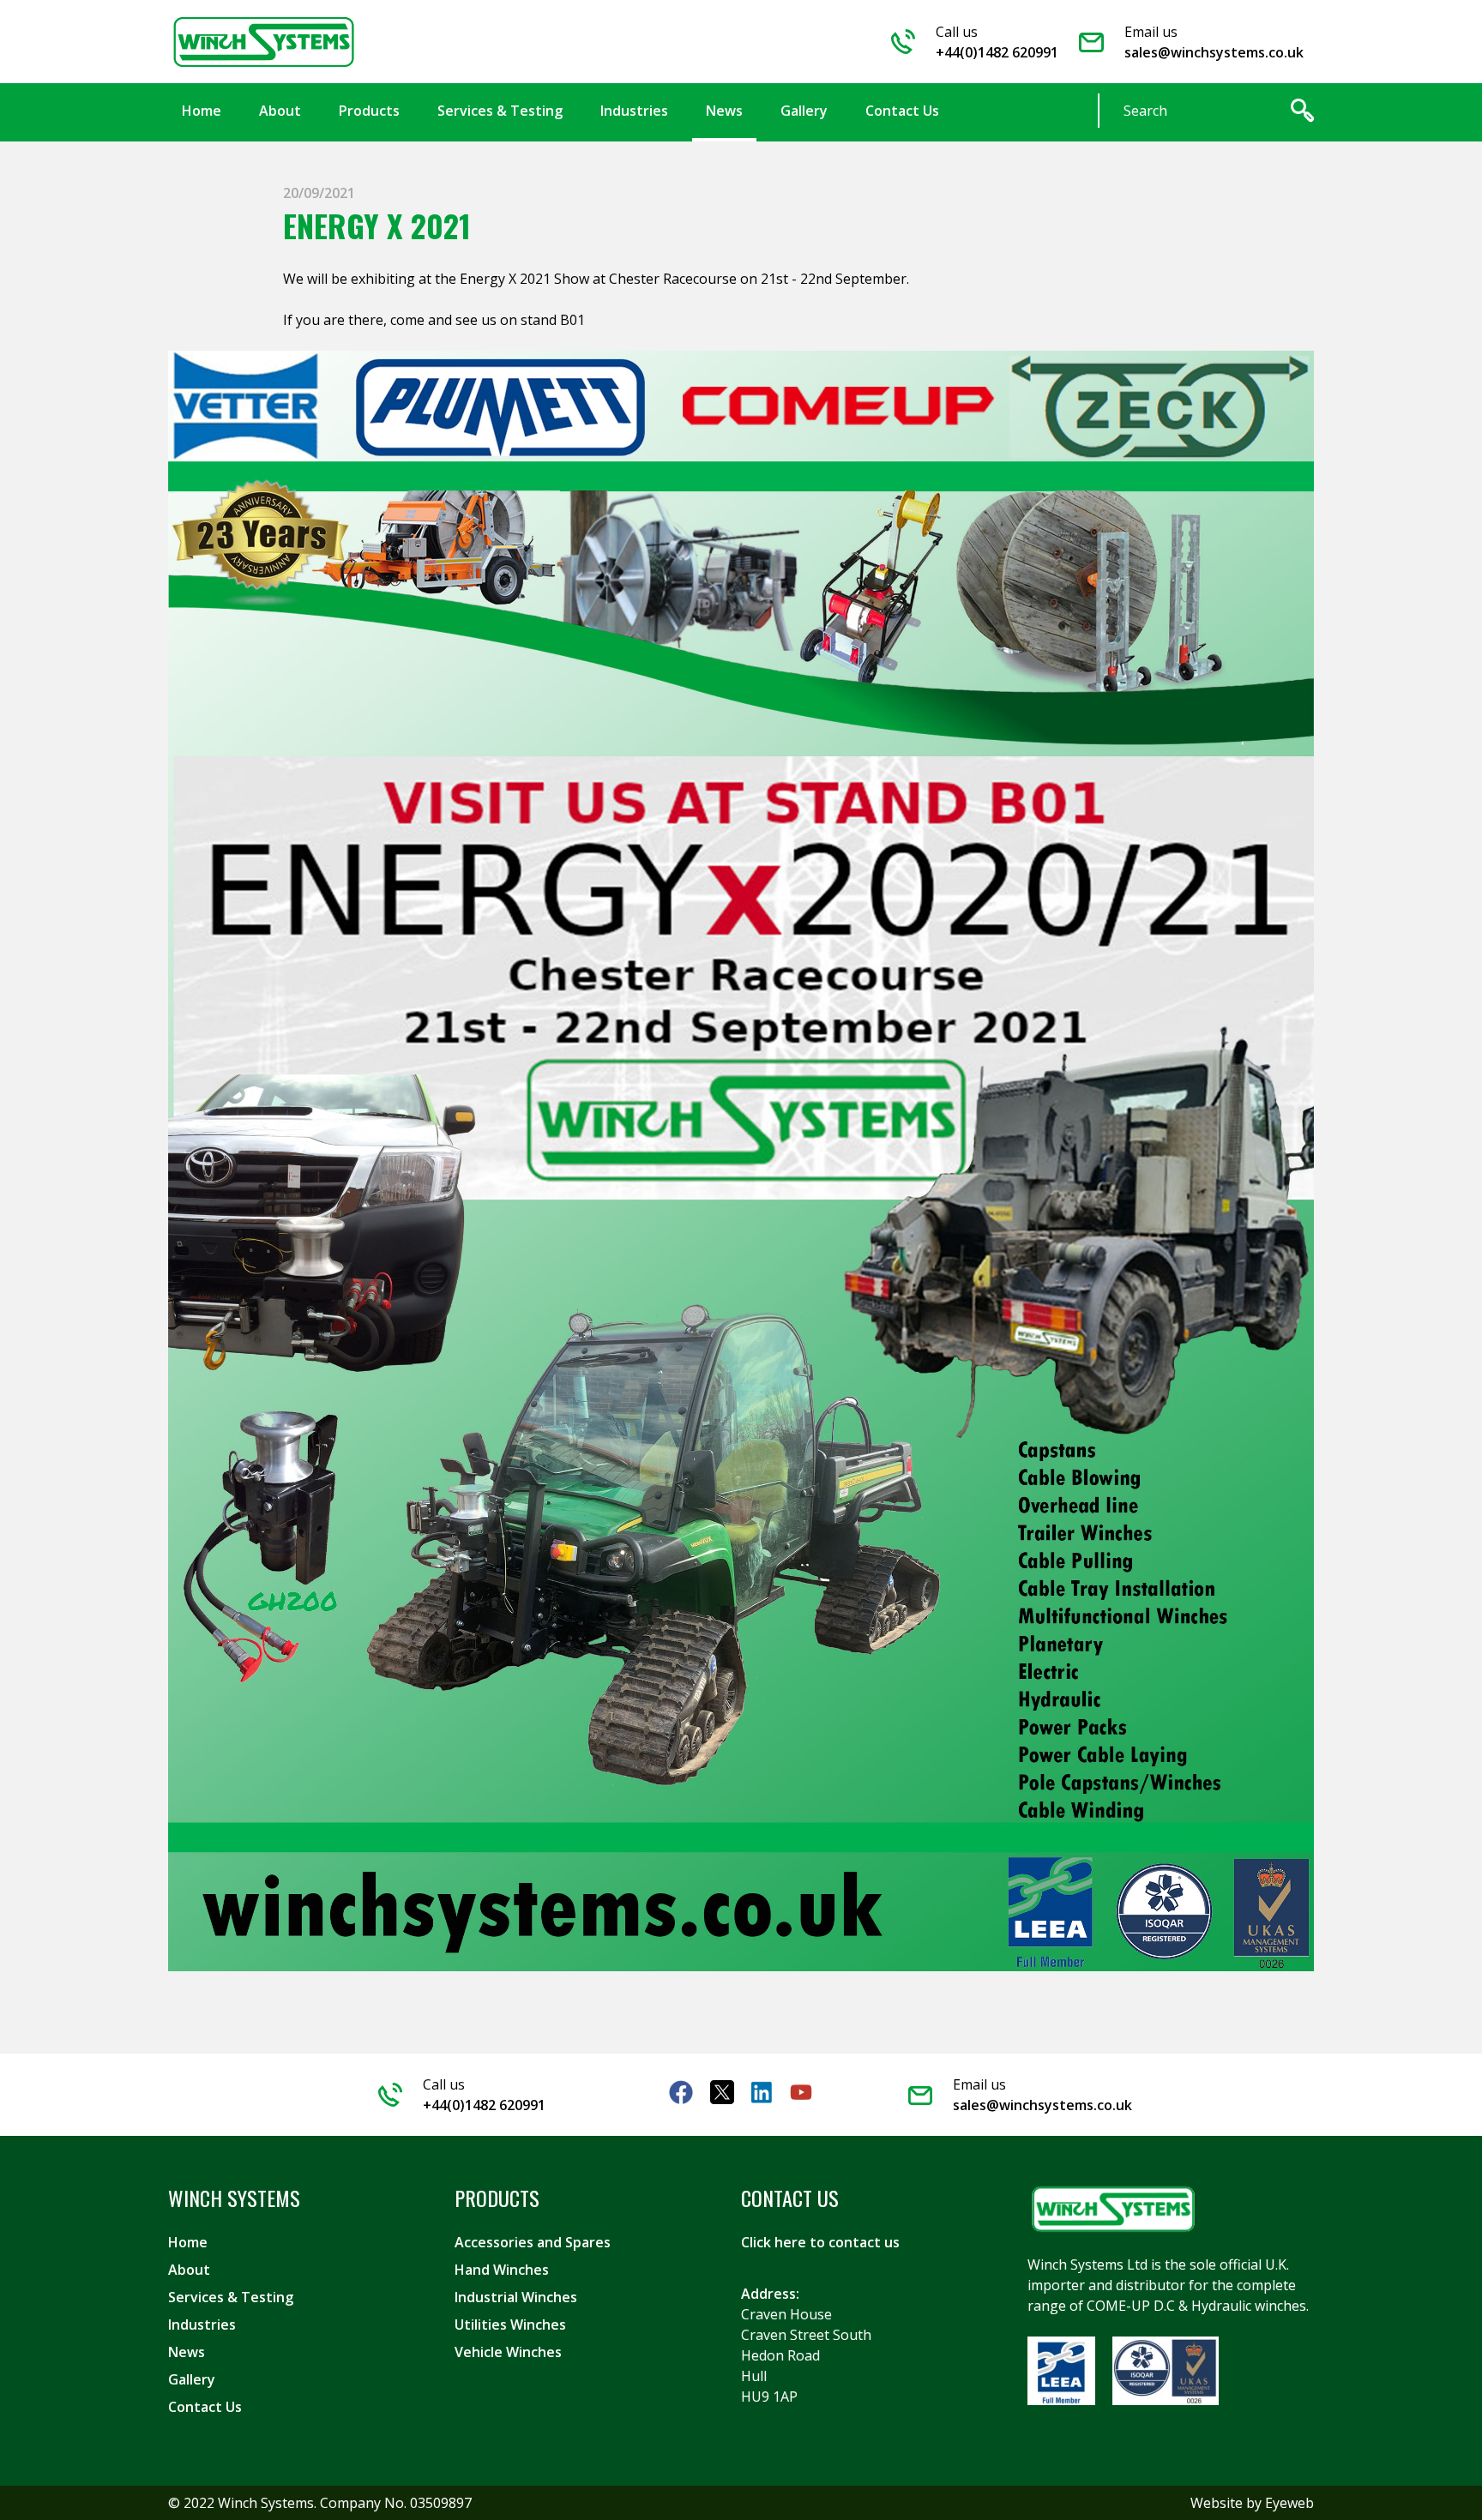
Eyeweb (1289, 2503)
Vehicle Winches (508, 2352)
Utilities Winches (510, 2325)
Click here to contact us (820, 2242)
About (189, 2270)
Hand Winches (502, 2270)
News (187, 2352)
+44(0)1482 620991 (997, 52)
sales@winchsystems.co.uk (1214, 52)
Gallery (192, 2379)
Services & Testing (231, 2297)
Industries (202, 2325)
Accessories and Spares (533, 2242)
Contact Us (205, 2407)
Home (188, 2242)
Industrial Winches (516, 2297)
